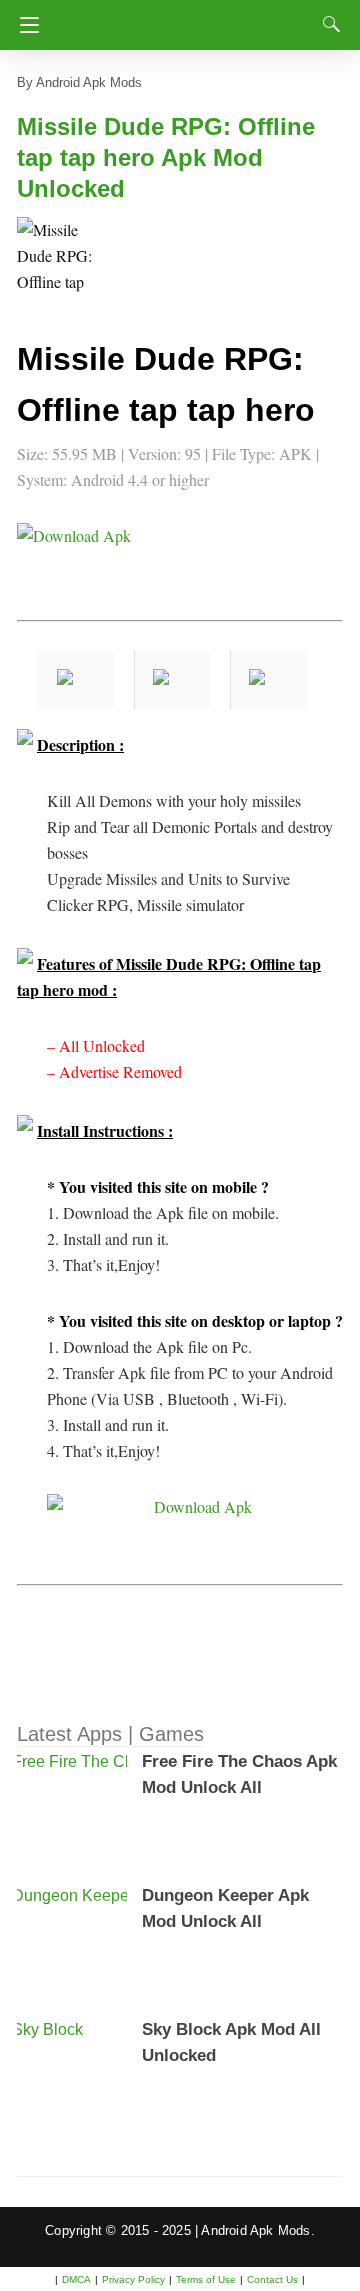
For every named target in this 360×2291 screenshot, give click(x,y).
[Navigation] (24, 25)
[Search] (327, 24)
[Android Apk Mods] (187, 19)
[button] (57, 257)
